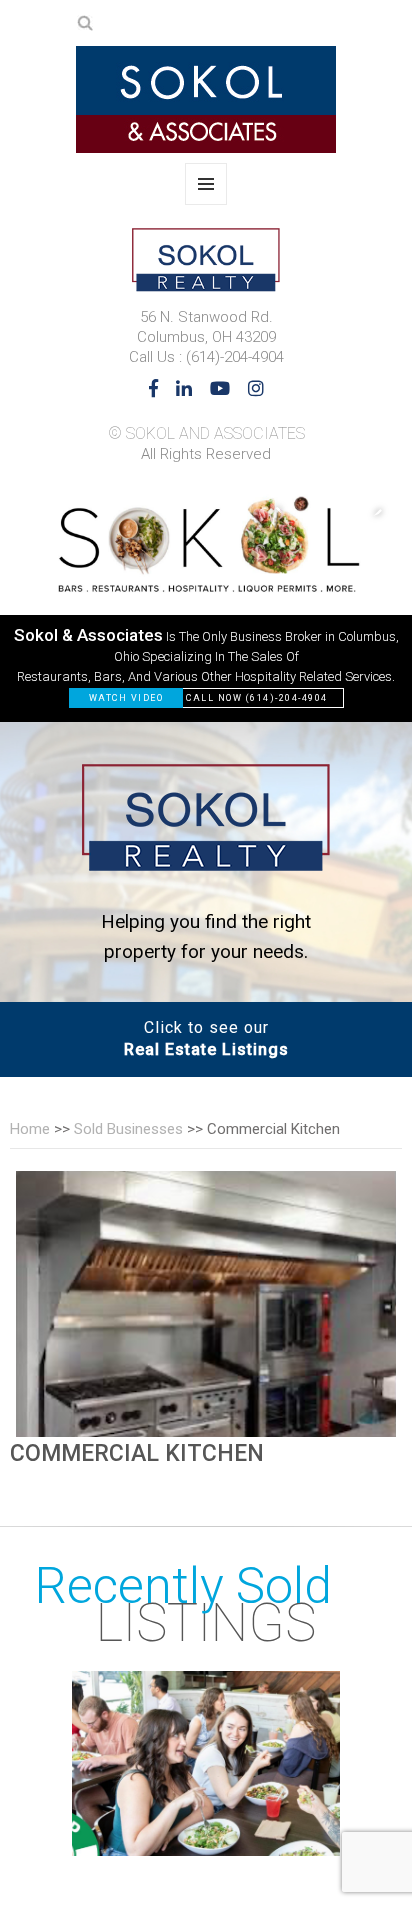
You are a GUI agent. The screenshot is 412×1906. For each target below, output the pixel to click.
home (30, 1129)
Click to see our (206, 1038)
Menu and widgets (206, 204)
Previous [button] (287, 511)
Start (341, 1835)
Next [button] (367, 511)
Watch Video (126, 698)
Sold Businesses (128, 1129)
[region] (206, 598)
